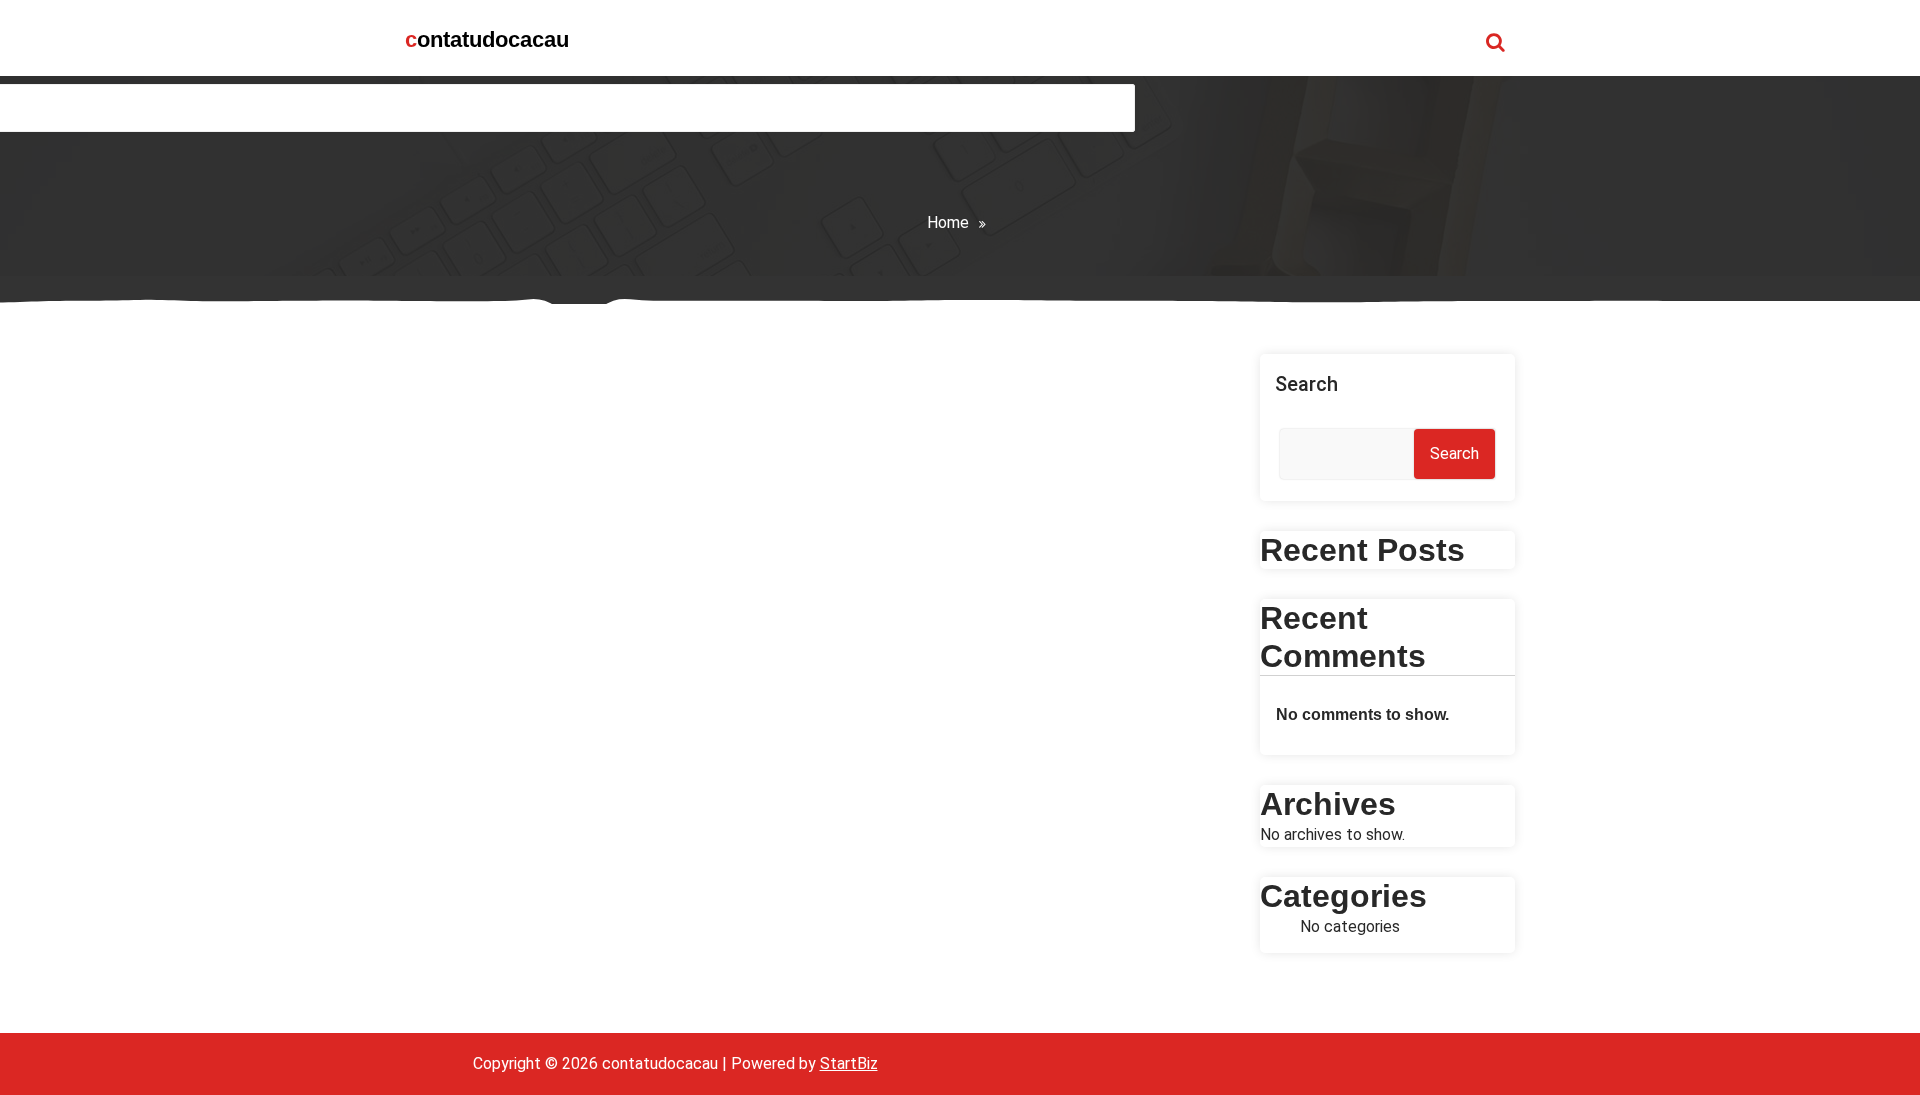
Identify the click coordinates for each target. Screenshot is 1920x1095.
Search (1306, 384)
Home (948, 222)
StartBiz (849, 1063)
